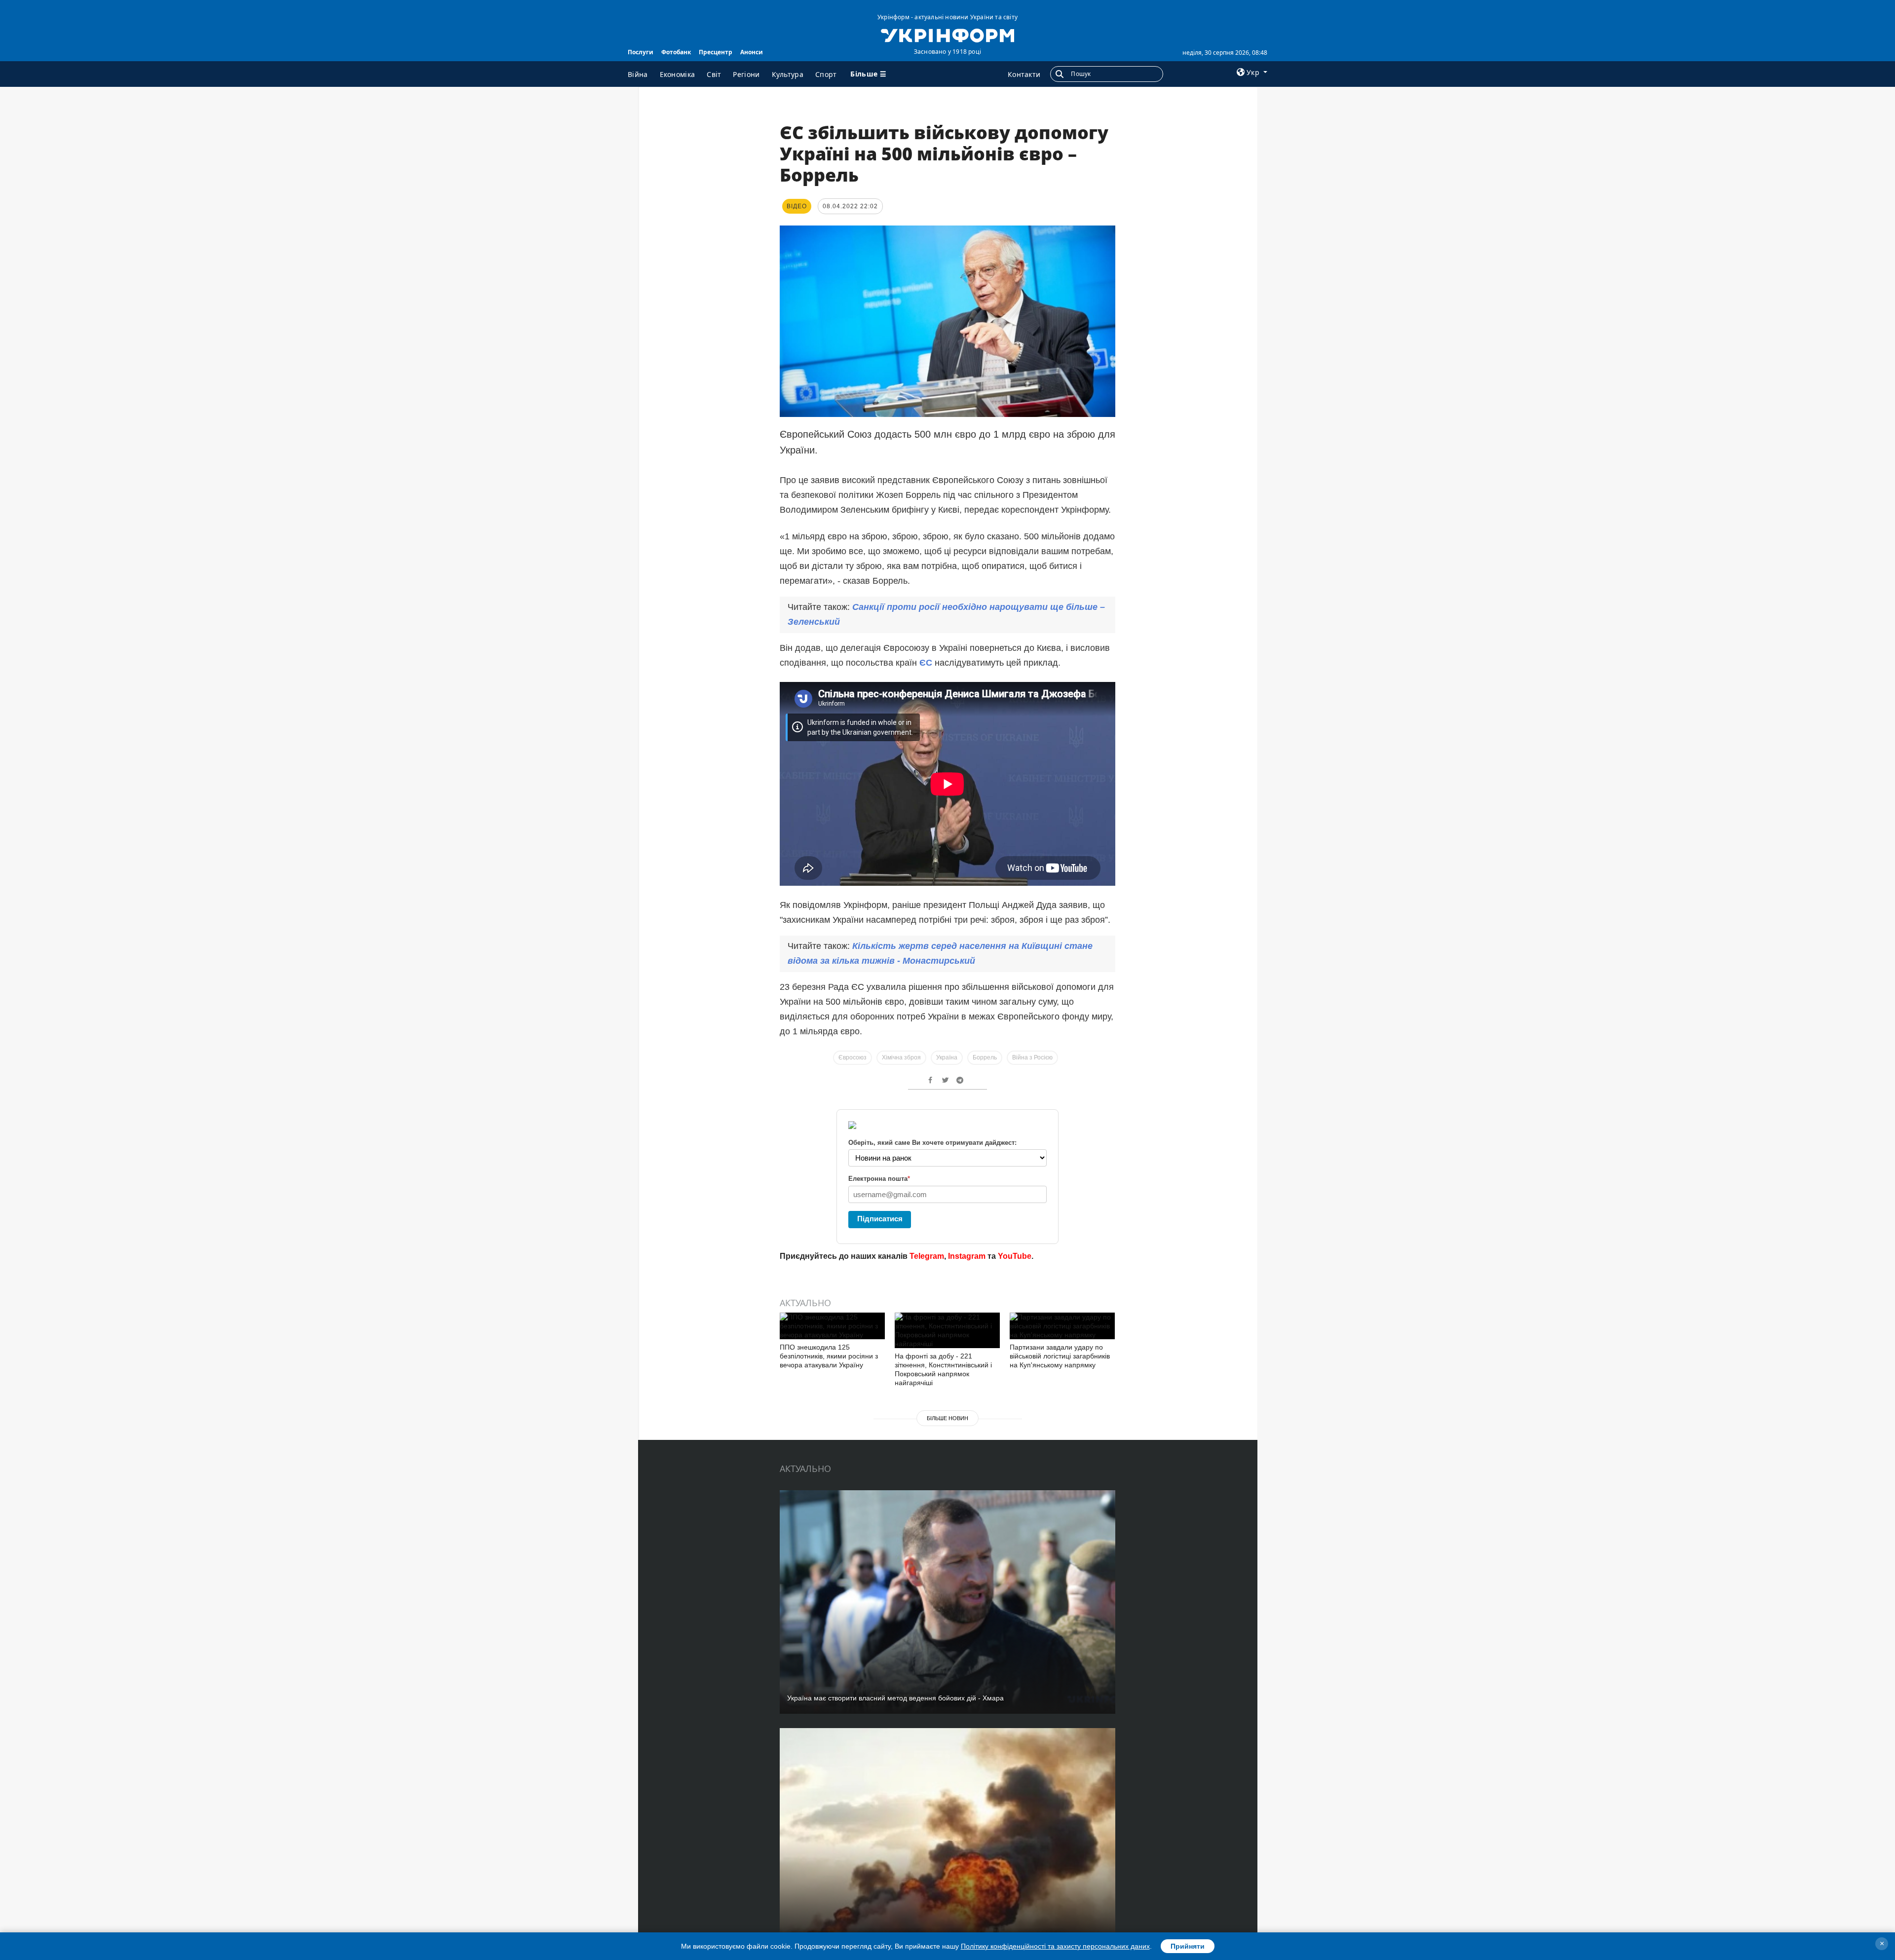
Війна (638, 74)
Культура (788, 74)
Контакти (1024, 74)
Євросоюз (853, 1057)
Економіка (678, 74)
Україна (947, 1057)
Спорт (826, 74)
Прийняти (1188, 1946)
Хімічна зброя (901, 1057)
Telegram (927, 1256)
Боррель (985, 1057)
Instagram (967, 1256)
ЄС (927, 663)
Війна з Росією (1032, 1057)
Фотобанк (676, 52)
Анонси (752, 52)
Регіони (746, 74)
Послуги (641, 52)
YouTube (1015, 1256)
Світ (714, 74)
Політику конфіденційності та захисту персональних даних (1055, 1946)
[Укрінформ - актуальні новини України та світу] (947, 35)
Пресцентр (716, 52)
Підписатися (880, 1219)
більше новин (947, 1418)
